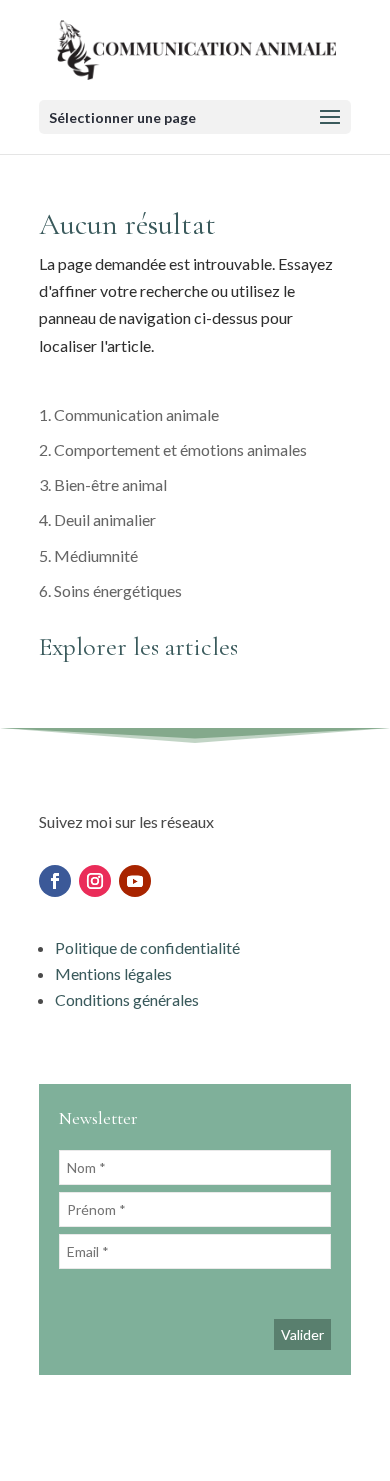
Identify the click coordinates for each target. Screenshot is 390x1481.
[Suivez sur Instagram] (95, 881)
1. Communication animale (129, 414)
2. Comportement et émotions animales (173, 449)
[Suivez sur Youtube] (135, 881)
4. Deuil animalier (97, 519)
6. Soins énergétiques (110, 590)
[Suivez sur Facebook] (55, 881)
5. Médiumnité (88, 555)
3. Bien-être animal (103, 484)
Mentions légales (115, 973)
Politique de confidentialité (147, 947)
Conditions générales (127, 999)
